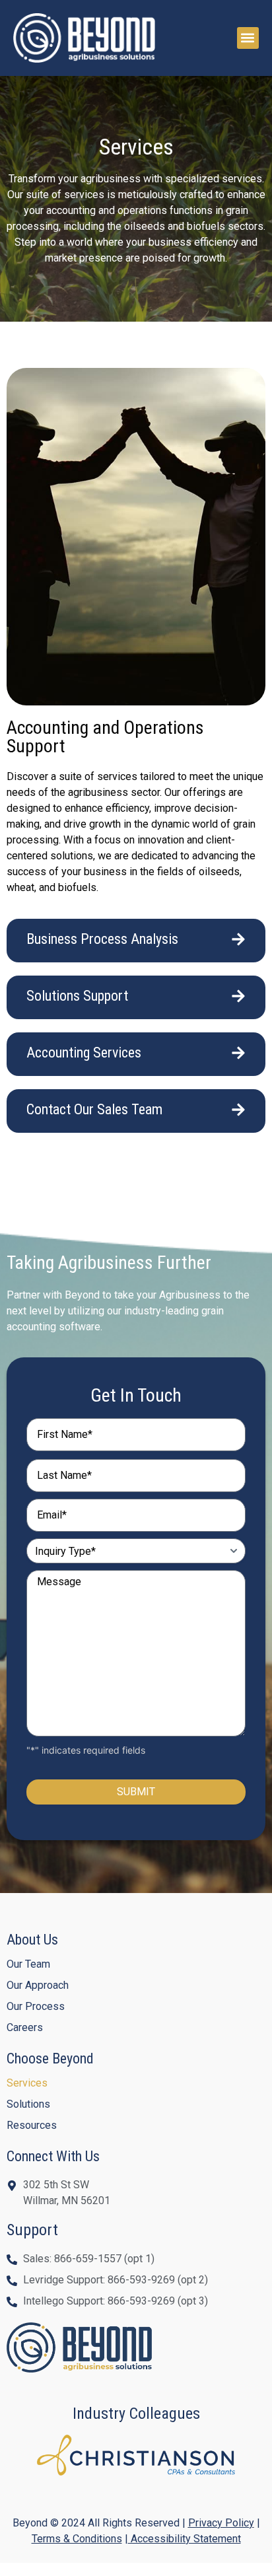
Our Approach (38, 1985)
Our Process (36, 2006)
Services (27, 2083)
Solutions (28, 2104)
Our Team (28, 1964)
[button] (248, 38)
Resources (32, 2125)
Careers (25, 2027)
